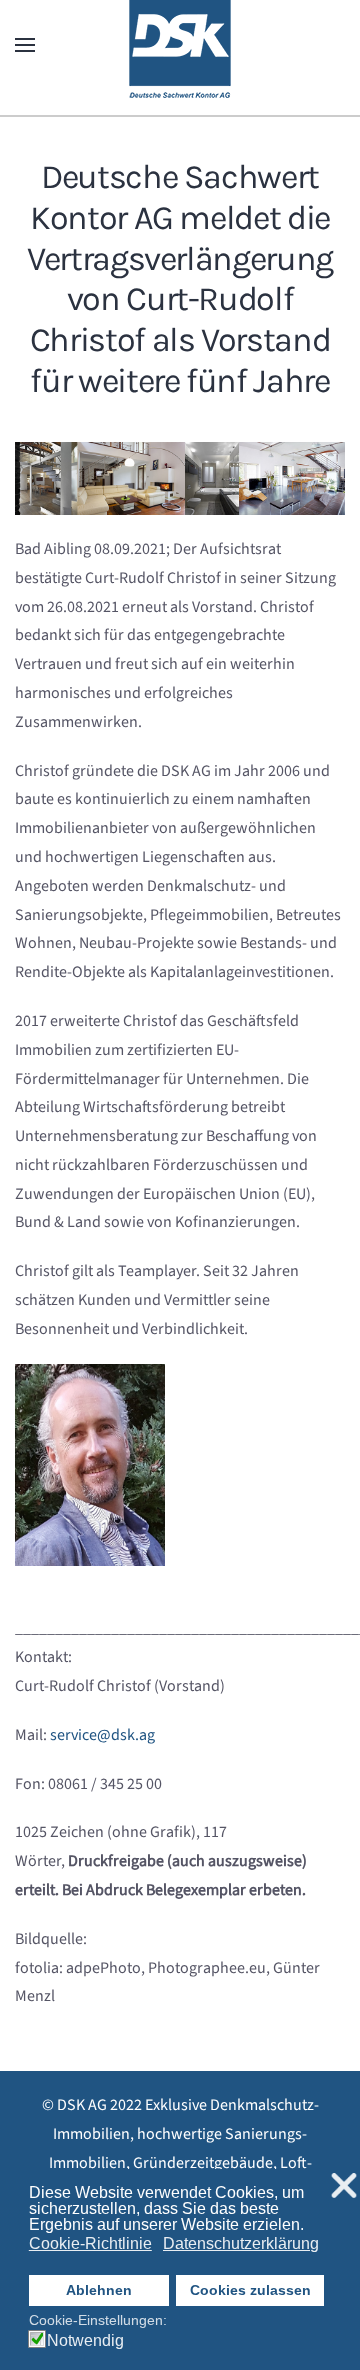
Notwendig (85, 2341)
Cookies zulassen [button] (250, 2290)
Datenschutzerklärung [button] (241, 2243)
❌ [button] (344, 2186)
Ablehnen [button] (99, 2290)
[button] (25, 45)
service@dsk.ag (102, 1735)
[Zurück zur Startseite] (180, 45)
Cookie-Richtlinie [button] (90, 2243)
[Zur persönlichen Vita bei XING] (90, 1464)
